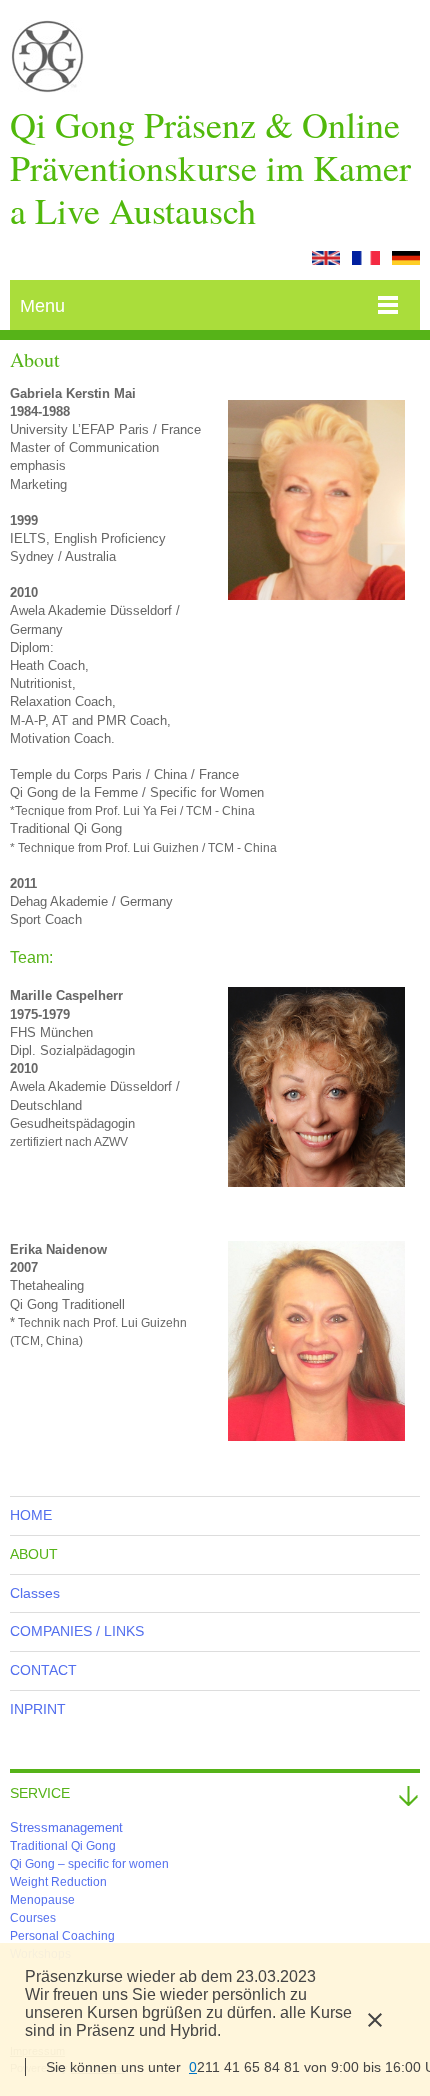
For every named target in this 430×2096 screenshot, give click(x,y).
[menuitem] (215, 1515)
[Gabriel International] (47, 61)
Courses (33, 1918)
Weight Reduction (58, 1882)
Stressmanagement (66, 1827)
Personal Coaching (62, 1936)
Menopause (42, 1900)
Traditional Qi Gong (63, 1846)
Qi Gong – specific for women (89, 1864)
